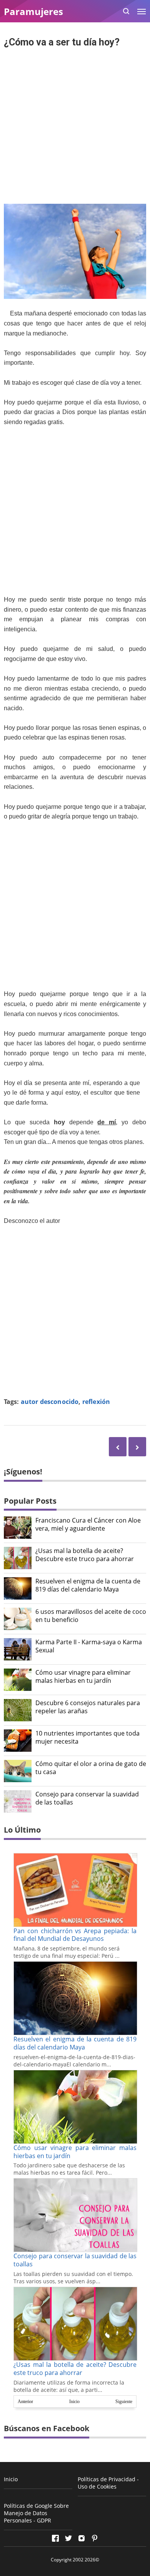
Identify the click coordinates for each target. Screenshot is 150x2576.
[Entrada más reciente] (137, 1446)
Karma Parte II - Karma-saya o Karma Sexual (89, 1646)
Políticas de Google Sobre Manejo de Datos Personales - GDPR (36, 2513)
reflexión (96, 1402)
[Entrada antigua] (118, 1446)
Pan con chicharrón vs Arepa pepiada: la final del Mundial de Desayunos (75, 1935)
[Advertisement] (75, 127)
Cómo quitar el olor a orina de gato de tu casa (91, 1768)
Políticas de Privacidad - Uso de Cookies (108, 2483)
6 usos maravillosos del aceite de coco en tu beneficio (91, 1616)
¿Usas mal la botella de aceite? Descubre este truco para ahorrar (85, 1555)
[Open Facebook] (55, 2538)
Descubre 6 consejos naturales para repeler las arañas (88, 1707)
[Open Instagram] (82, 2538)
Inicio (74, 2402)
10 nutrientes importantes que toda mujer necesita (87, 1737)
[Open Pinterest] (95, 2538)
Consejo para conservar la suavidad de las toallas (87, 1798)
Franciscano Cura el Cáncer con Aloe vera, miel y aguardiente (88, 1524)
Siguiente (124, 2402)
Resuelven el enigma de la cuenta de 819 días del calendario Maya (88, 1585)
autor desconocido (50, 1402)
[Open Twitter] (68, 2538)
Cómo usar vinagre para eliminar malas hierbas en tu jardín (83, 1677)
